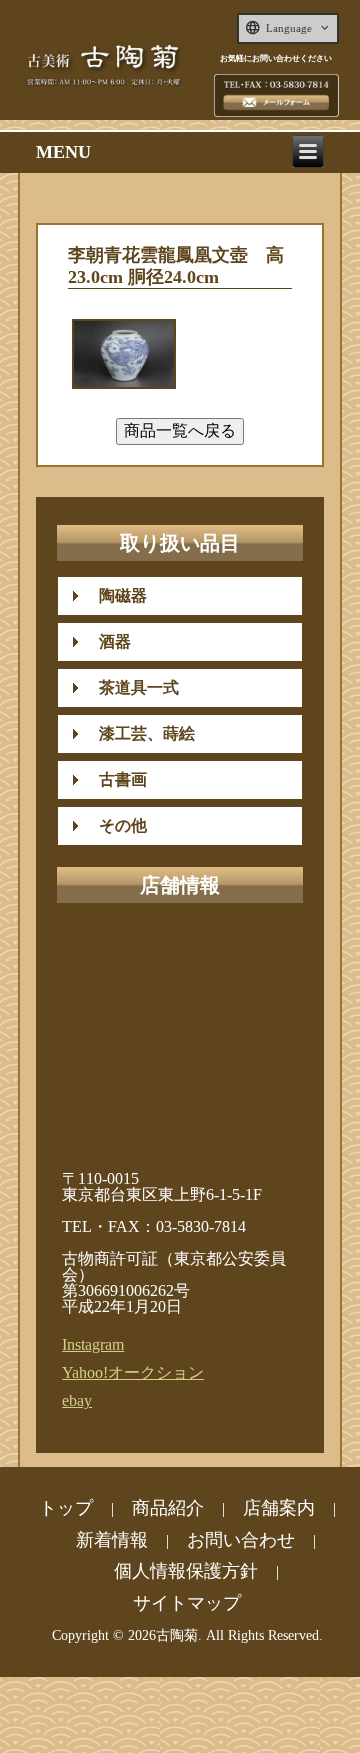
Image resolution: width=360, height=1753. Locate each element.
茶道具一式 (131, 687)
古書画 (115, 779)
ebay (77, 1400)
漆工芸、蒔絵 (139, 733)
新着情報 (112, 1540)
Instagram (93, 1344)
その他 (115, 825)
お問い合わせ (241, 1540)
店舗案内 (279, 1508)
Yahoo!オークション (133, 1372)
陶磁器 (115, 595)
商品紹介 (168, 1508)
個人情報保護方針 (186, 1571)
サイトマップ (187, 1603)
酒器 (107, 641)
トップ (66, 1508)
